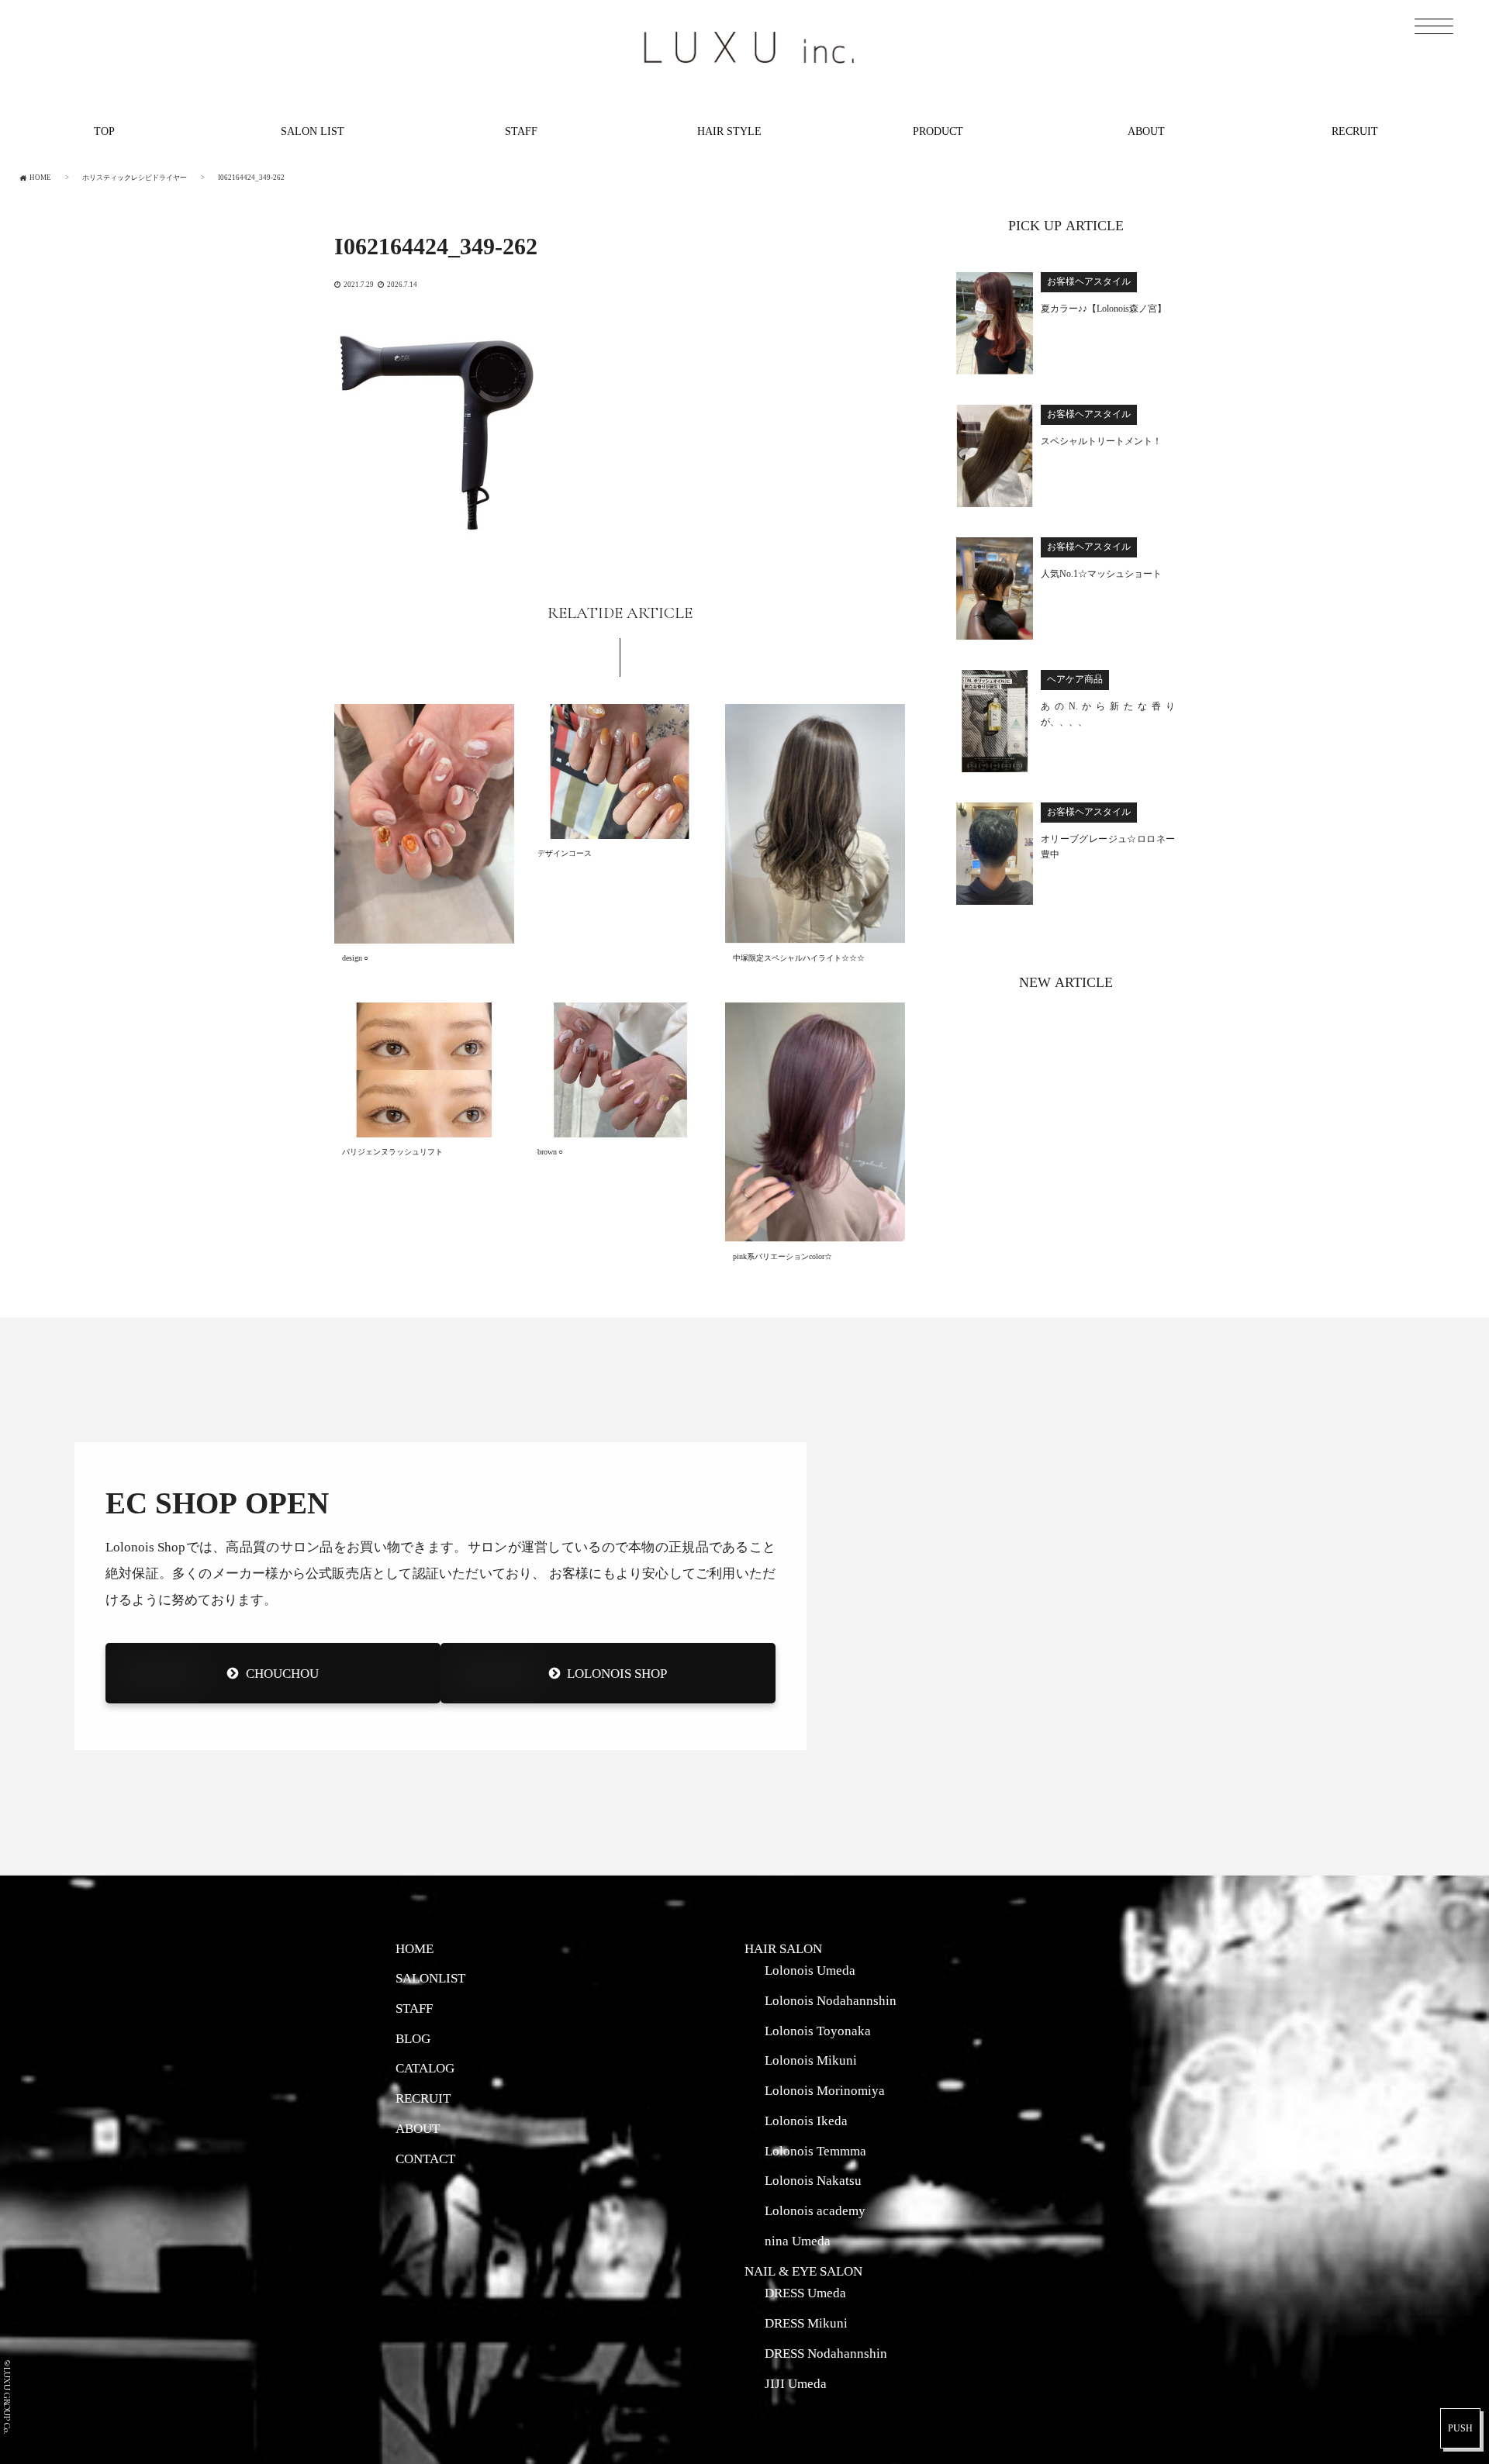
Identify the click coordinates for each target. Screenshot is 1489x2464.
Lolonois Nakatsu (813, 2180)
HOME (415, 1948)
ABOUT (1146, 131)
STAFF (521, 131)
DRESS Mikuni (806, 2323)
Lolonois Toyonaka (818, 2031)
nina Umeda (798, 2241)
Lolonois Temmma (815, 2151)
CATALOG (425, 2068)
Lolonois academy (815, 2210)
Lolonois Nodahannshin (831, 2000)
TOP (104, 131)
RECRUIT (1355, 131)
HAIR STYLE (729, 131)
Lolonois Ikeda (806, 2121)
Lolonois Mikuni (811, 2060)
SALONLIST (430, 1978)
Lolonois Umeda (810, 1970)
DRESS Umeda (805, 2293)
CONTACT (425, 2159)
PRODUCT (938, 131)
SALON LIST (313, 131)
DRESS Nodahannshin (826, 2353)
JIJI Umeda (796, 2383)
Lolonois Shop (617, 1673)
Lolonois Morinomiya (825, 2090)
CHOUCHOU (282, 1673)
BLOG (413, 2038)
